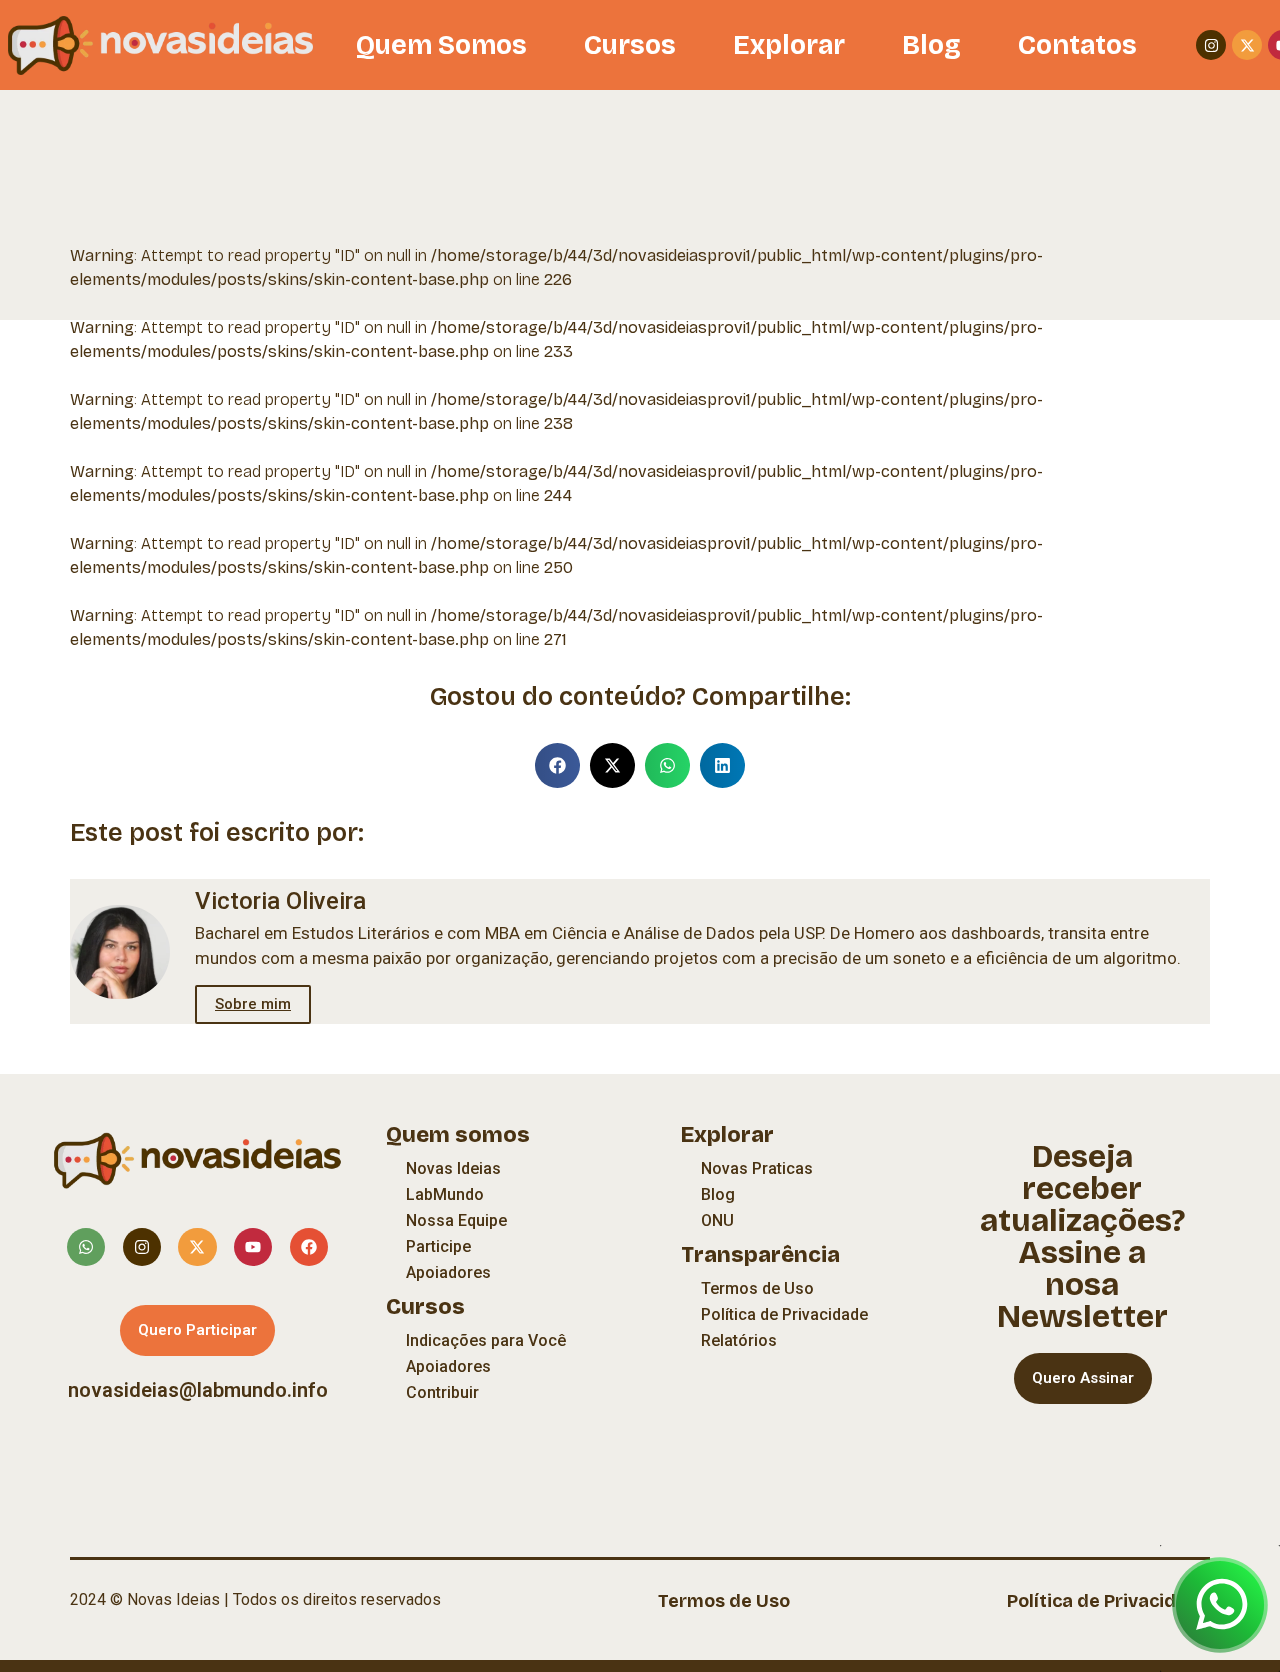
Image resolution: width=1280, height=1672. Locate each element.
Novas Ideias (453, 1168)
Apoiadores (448, 1272)
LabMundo (445, 1194)
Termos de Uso (757, 1288)
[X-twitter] (1247, 45)
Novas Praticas (757, 1168)
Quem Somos (441, 45)
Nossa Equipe (456, 1220)
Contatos (1077, 45)
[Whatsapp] (86, 1247)
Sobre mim (253, 1004)
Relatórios (739, 1340)
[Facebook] (309, 1247)
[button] (557, 765)
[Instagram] (1211, 45)
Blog (931, 45)
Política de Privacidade (784, 1314)
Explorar (789, 45)
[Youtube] (253, 1247)
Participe (438, 1246)
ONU (717, 1220)
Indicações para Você (486, 1340)
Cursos (630, 45)
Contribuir (442, 1392)
